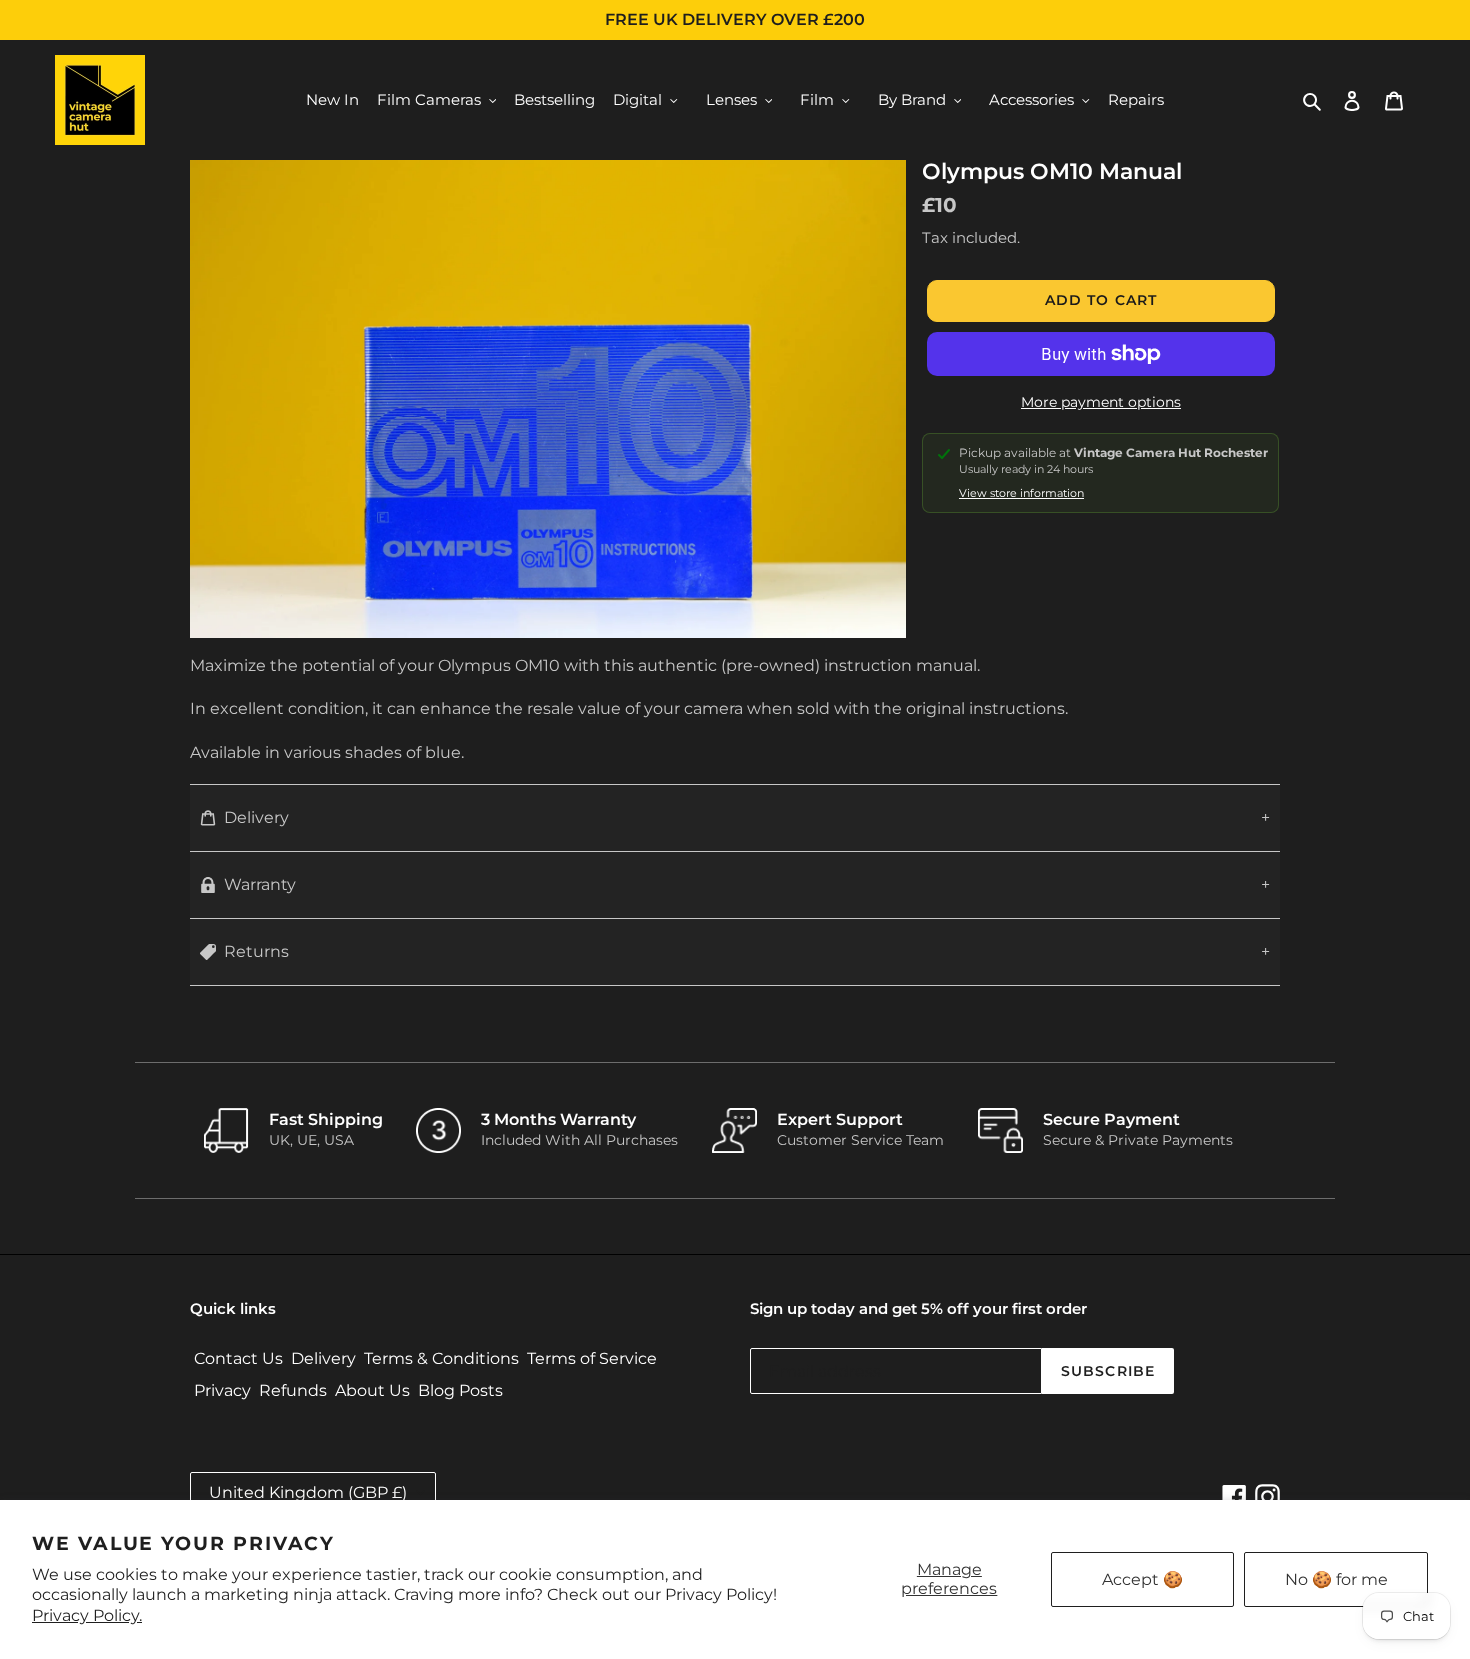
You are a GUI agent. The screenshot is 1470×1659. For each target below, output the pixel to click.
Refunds (293, 1390)
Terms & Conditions (441, 1358)
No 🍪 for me (1336, 1579)
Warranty (260, 884)
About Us (372, 1390)
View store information (1021, 493)
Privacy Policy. (87, 1615)
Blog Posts (460, 1390)
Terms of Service (592, 1358)
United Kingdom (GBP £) (308, 1492)
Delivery (256, 817)
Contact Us (238, 1358)
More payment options (1101, 402)
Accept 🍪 (1142, 1579)
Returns (256, 951)
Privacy (222, 1390)
